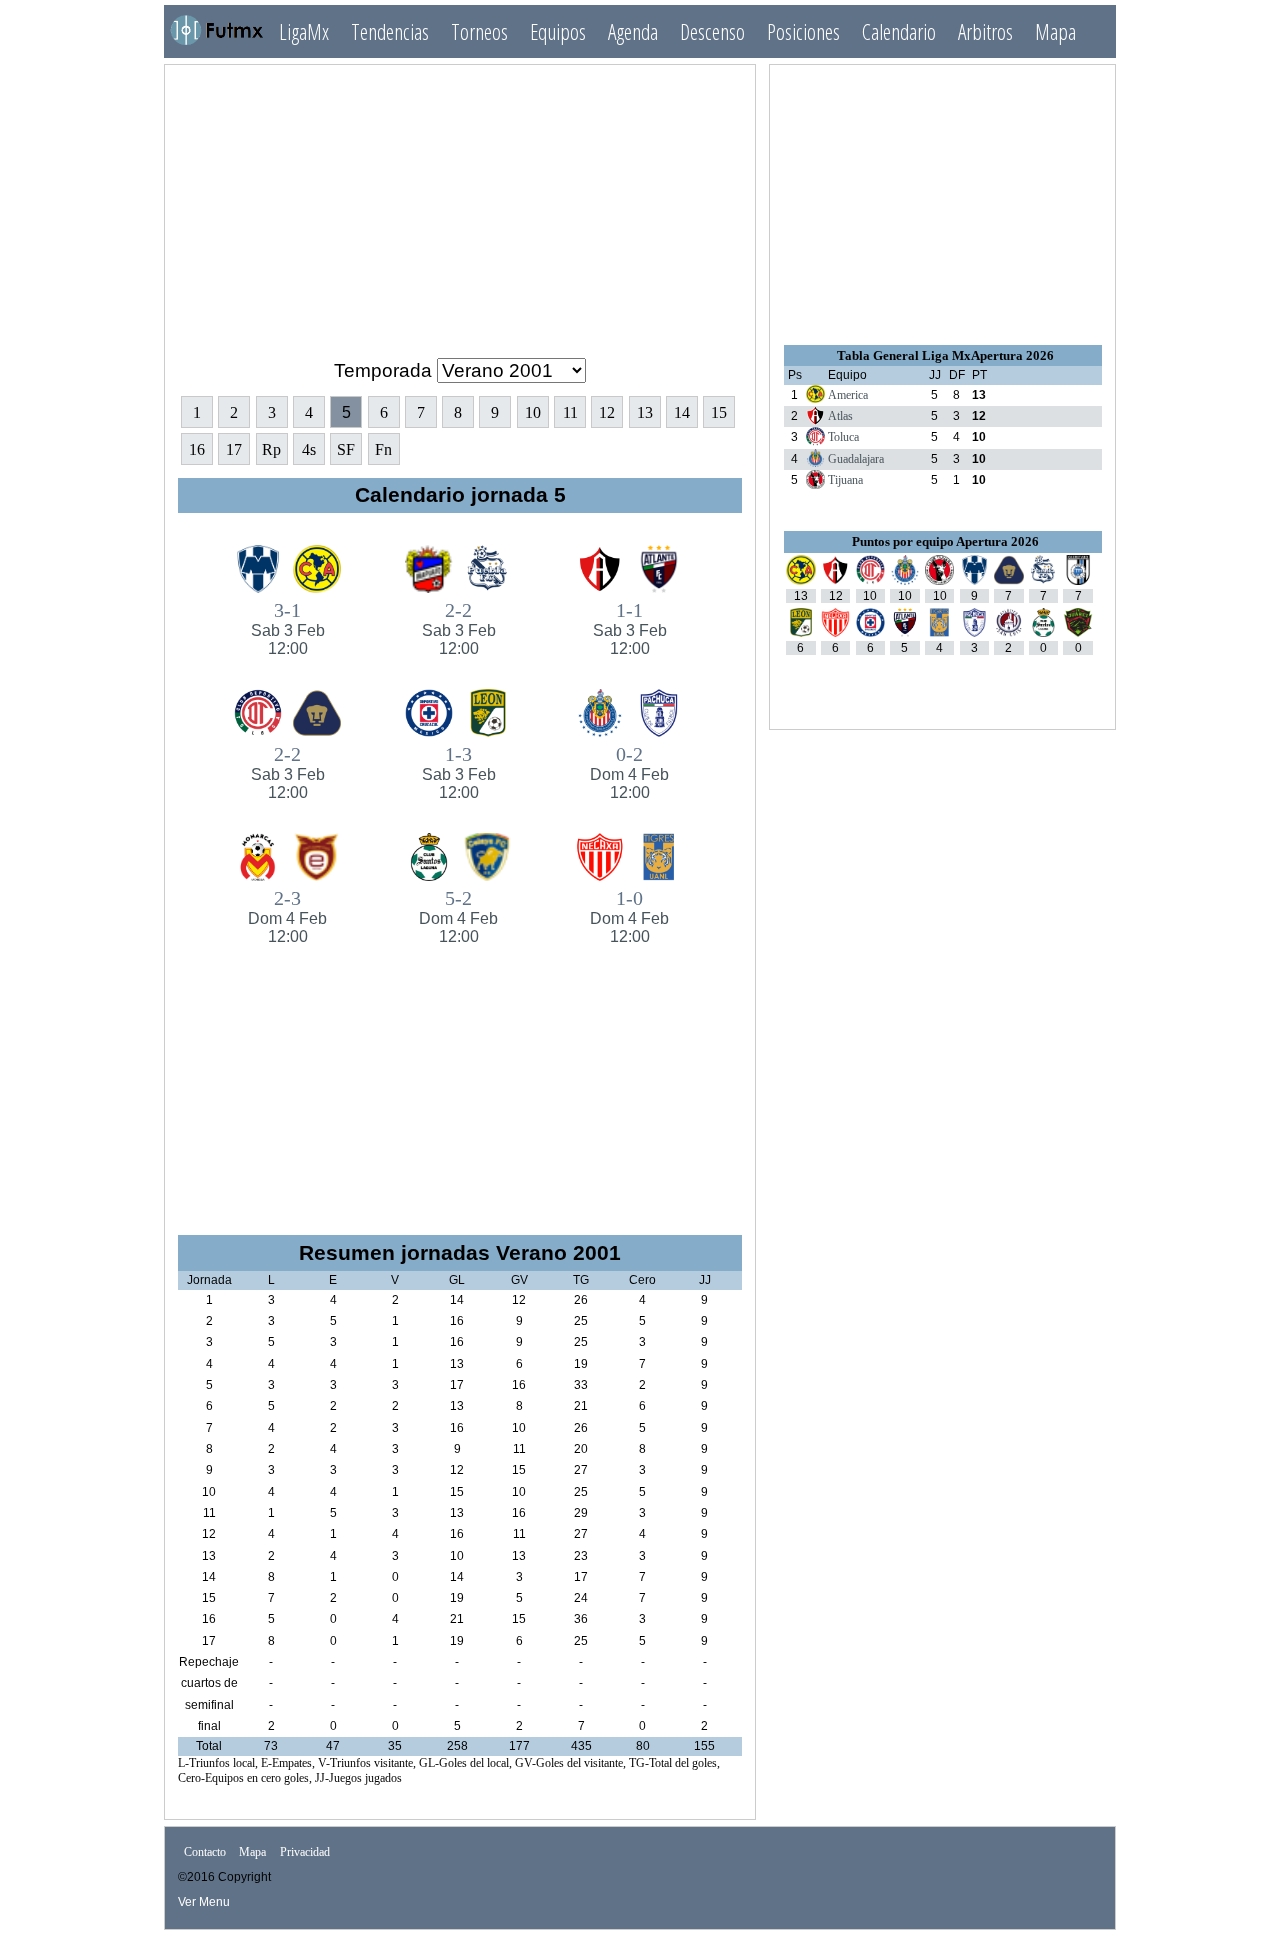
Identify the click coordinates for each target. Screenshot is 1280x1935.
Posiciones (803, 31)
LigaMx (304, 31)
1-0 (629, 916)
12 (607, 412)
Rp (271, 449)
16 (197, 449)
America (848, 395)
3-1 (288, 628)
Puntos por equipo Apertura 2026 (945, 541)
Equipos (558, 31)
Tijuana (845, 480)
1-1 (630, 628)
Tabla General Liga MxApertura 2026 (945, 355)
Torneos (479, 31)
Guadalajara (856, 459)
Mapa (1055, 31)
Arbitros (985, 31)
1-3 (459, 772)
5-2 (458, 916)
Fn (383, 449)
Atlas (840, 416)
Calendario (899, 31)
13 (645, 412)
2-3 (287, 916)
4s (309, 449)
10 (533, 412)
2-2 (459, 628)
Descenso (712, 31)
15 (719, 412)
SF (346, 449)
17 (234, 449)
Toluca (843, 437)
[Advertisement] (460, 203)
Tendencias (390, 31)
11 (570, 412)
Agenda (633, 31)
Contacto (205, 1853)
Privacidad (305, 1853)
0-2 (629, 772)
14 (682, 412)
